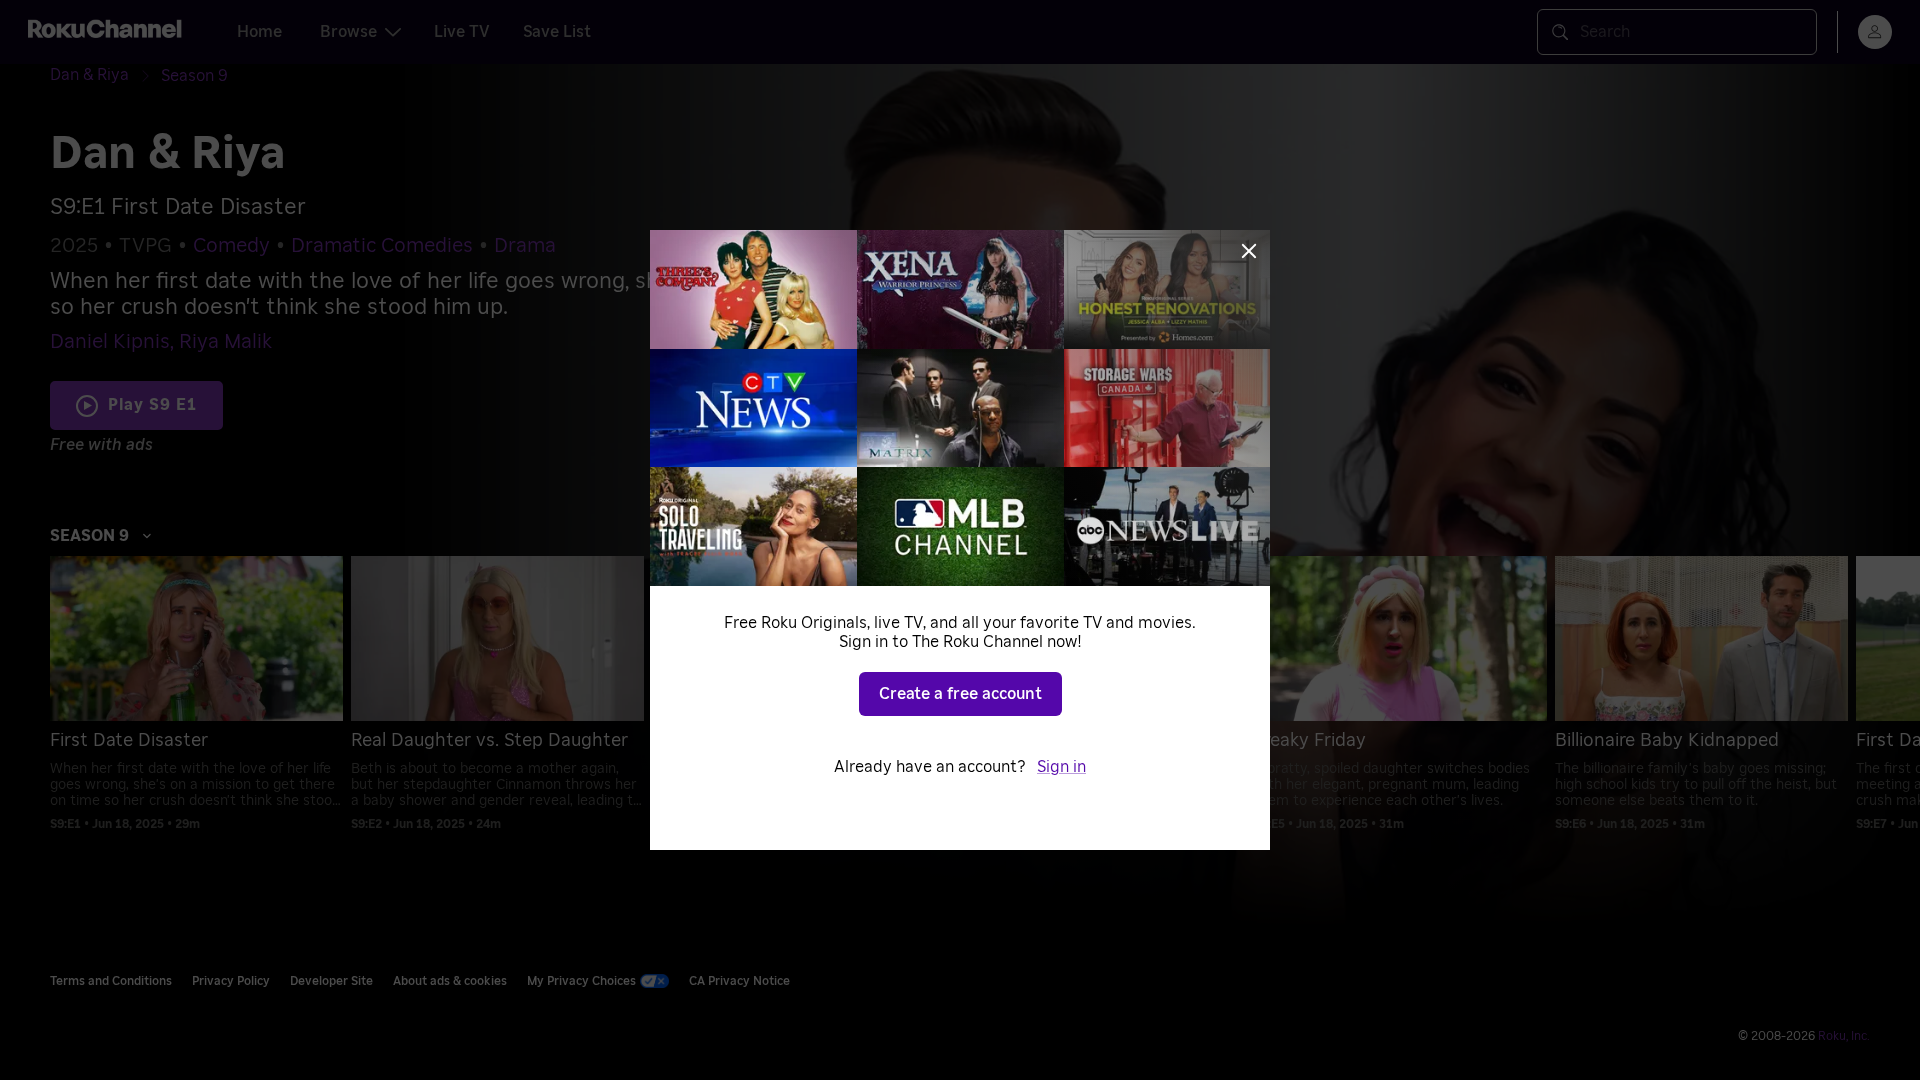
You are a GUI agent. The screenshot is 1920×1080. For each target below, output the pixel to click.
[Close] (1249, 251)
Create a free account (960, 694)
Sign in (1061, 767)
